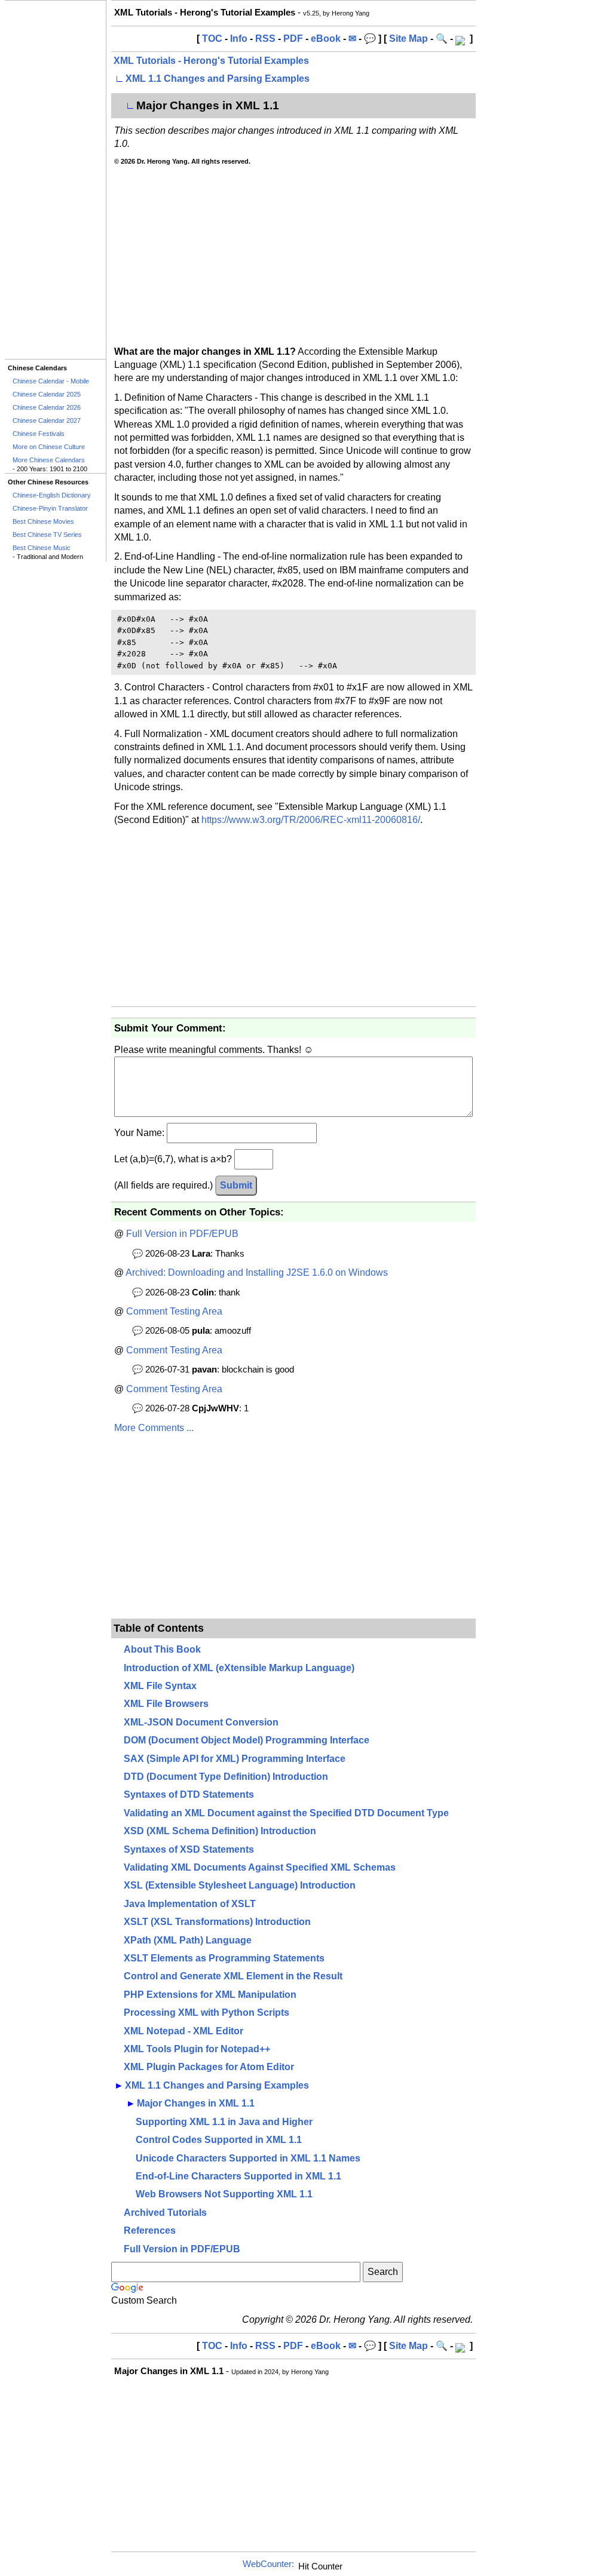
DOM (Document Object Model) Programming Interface (247, 1740)
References (150, 2230)
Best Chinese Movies (43, 521)
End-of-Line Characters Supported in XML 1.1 (238, 2176)
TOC (212, 39)
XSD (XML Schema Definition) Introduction (220, 1831)
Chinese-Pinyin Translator (50, 508)
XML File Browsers (166, 1704)
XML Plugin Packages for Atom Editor (209, 2067)
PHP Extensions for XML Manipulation (210, 1995)
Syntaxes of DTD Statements (189, 1794)
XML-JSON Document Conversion (201, 1722)
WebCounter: (268, 2564)
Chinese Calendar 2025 (47, 394)
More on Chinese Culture (49, 447)
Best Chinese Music (42, 548)
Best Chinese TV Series (47, 535)
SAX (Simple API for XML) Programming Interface (235, 1759)
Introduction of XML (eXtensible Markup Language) (239, 1668)
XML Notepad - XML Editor (183, 2031)
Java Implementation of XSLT (190, 1904)
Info (239, 39)
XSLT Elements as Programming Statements (224, 1958)
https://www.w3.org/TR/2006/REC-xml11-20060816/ (311, 820)
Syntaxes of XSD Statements (189, 1849)
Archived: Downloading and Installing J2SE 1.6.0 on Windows (257, 1272)
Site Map (408, 39)
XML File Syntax (160, 1686)
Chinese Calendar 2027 (47, 420)
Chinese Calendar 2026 (47, 407)
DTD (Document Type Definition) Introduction (226, 1777)
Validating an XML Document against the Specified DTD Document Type (286, 1813)
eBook (326, 39)
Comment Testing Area (174, 1311)
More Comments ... (154, 1428)
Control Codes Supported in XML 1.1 (219, 2140)
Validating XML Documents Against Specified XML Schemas (260, 1867)
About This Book (162, 1649)
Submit (236, 1185)
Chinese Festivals (39, 434)
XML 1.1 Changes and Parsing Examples (218, 79)
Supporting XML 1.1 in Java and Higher (224, 2122)
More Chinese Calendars (49, 460)
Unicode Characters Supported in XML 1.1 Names (248, 2158)
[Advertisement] (55, 180)
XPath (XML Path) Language (188, 1940)
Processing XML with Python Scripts (206, 2012)
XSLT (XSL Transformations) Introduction (217, 1922)
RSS (265, 39)
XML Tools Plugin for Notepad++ (197, 2049)
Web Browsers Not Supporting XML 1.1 (224, 2194)
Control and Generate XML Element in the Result (233, 1976)
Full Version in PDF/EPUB (182, 1234)
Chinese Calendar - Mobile (51, 381)
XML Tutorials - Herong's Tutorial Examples (211, 61)
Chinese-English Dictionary (52, 495)
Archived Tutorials (165, 2213)
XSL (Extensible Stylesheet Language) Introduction (240, 1885)
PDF (293, 39)
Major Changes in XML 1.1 (196, 2103)
